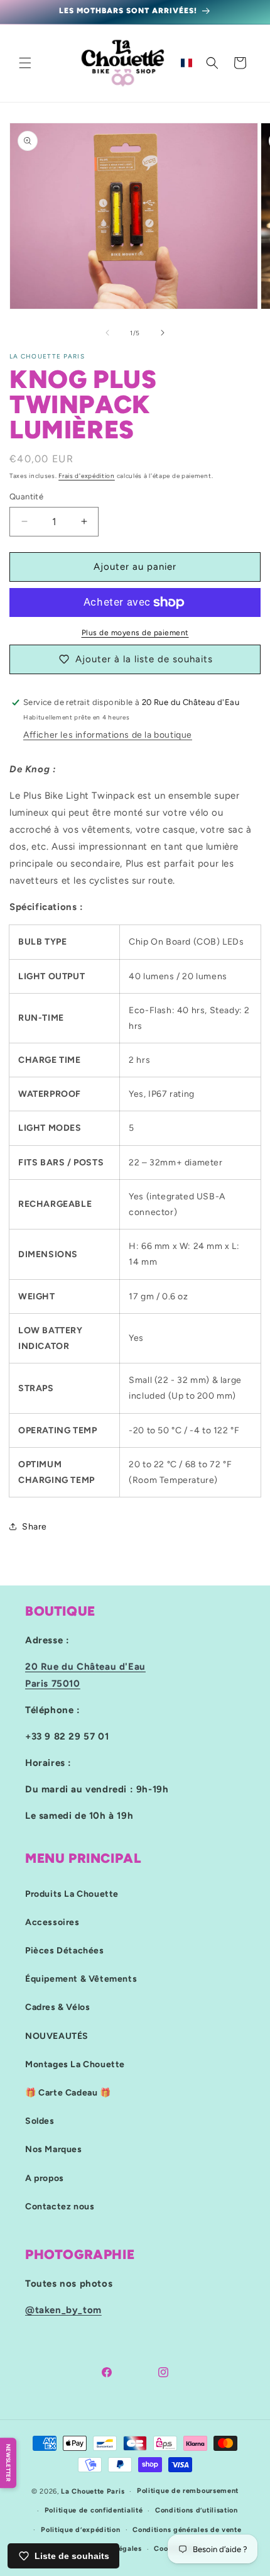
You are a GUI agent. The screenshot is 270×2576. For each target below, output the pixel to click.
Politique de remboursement (188, 2491)
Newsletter (8, 2463)
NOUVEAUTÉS (57, 2036)
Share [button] (35, 1527)
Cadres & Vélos (57, 2007)
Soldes (40, 2121)
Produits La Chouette (72, 1894)
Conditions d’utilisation (197, 2510)
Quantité (26, 497)
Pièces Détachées (65, 1951)
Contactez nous (60, 2207)
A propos (45, 2178)
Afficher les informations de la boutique (108, 735)
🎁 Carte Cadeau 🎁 (68, 2093)
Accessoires (52, 1922)
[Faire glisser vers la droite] (163, 333)
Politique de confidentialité (94, 2510)
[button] (25, 63)
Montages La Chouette (75, 2064)
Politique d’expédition (80, 2530)
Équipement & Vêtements (81, 1979)
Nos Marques (54, 2149)
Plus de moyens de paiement (135, 633)
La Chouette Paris (93, 2491)
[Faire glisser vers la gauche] (107, 333)
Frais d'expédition (87, 476)
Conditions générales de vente (187, 2530)
